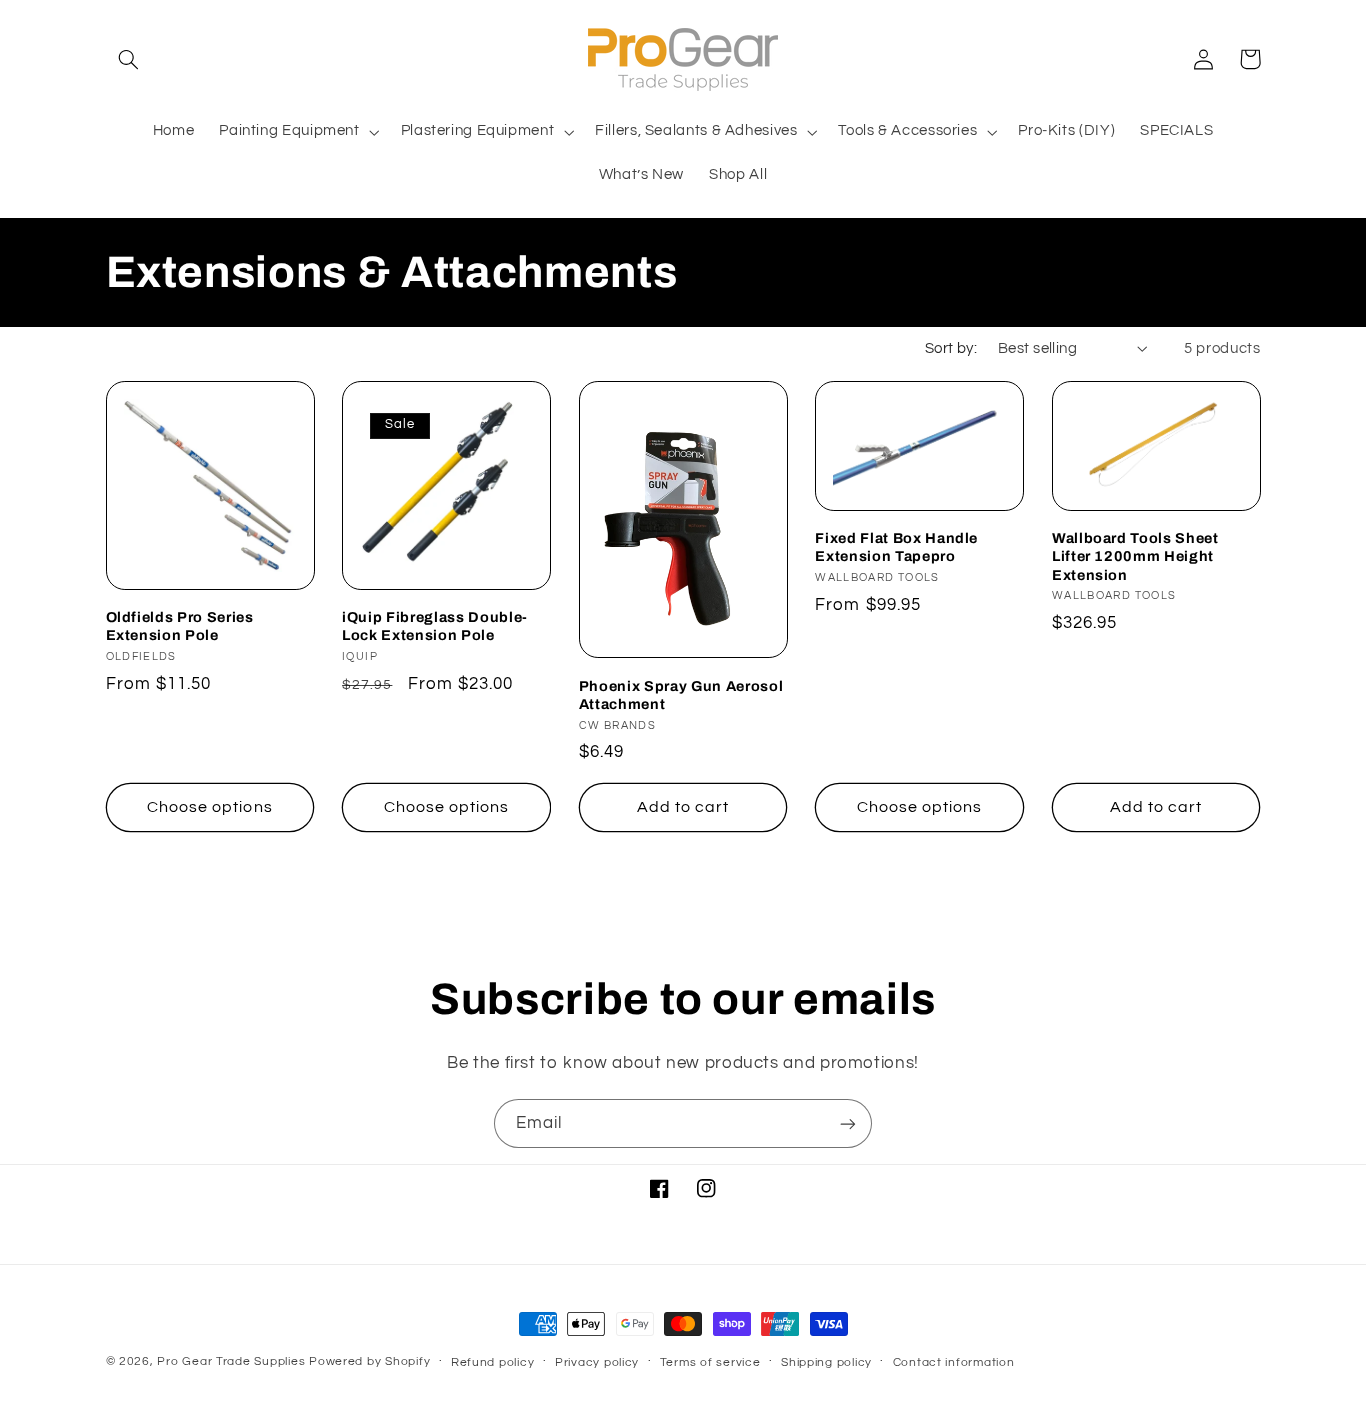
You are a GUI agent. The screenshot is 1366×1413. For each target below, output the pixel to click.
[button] (129, 59)
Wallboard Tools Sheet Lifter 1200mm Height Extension (1135, 556)
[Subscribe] (848, 1123)
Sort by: (951, 348)
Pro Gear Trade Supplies (231, 1361)
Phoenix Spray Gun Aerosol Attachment (681, 695)
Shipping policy (826, 1362)
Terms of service (710, 1362)
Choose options (210, 807)
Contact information (954, 1362)
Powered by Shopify (369, 1361)
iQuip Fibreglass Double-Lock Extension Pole (435, 626)
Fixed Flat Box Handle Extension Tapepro (896, 547)
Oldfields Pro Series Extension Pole (180, 626)
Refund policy (493, 1362)
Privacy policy (597, 1362)
